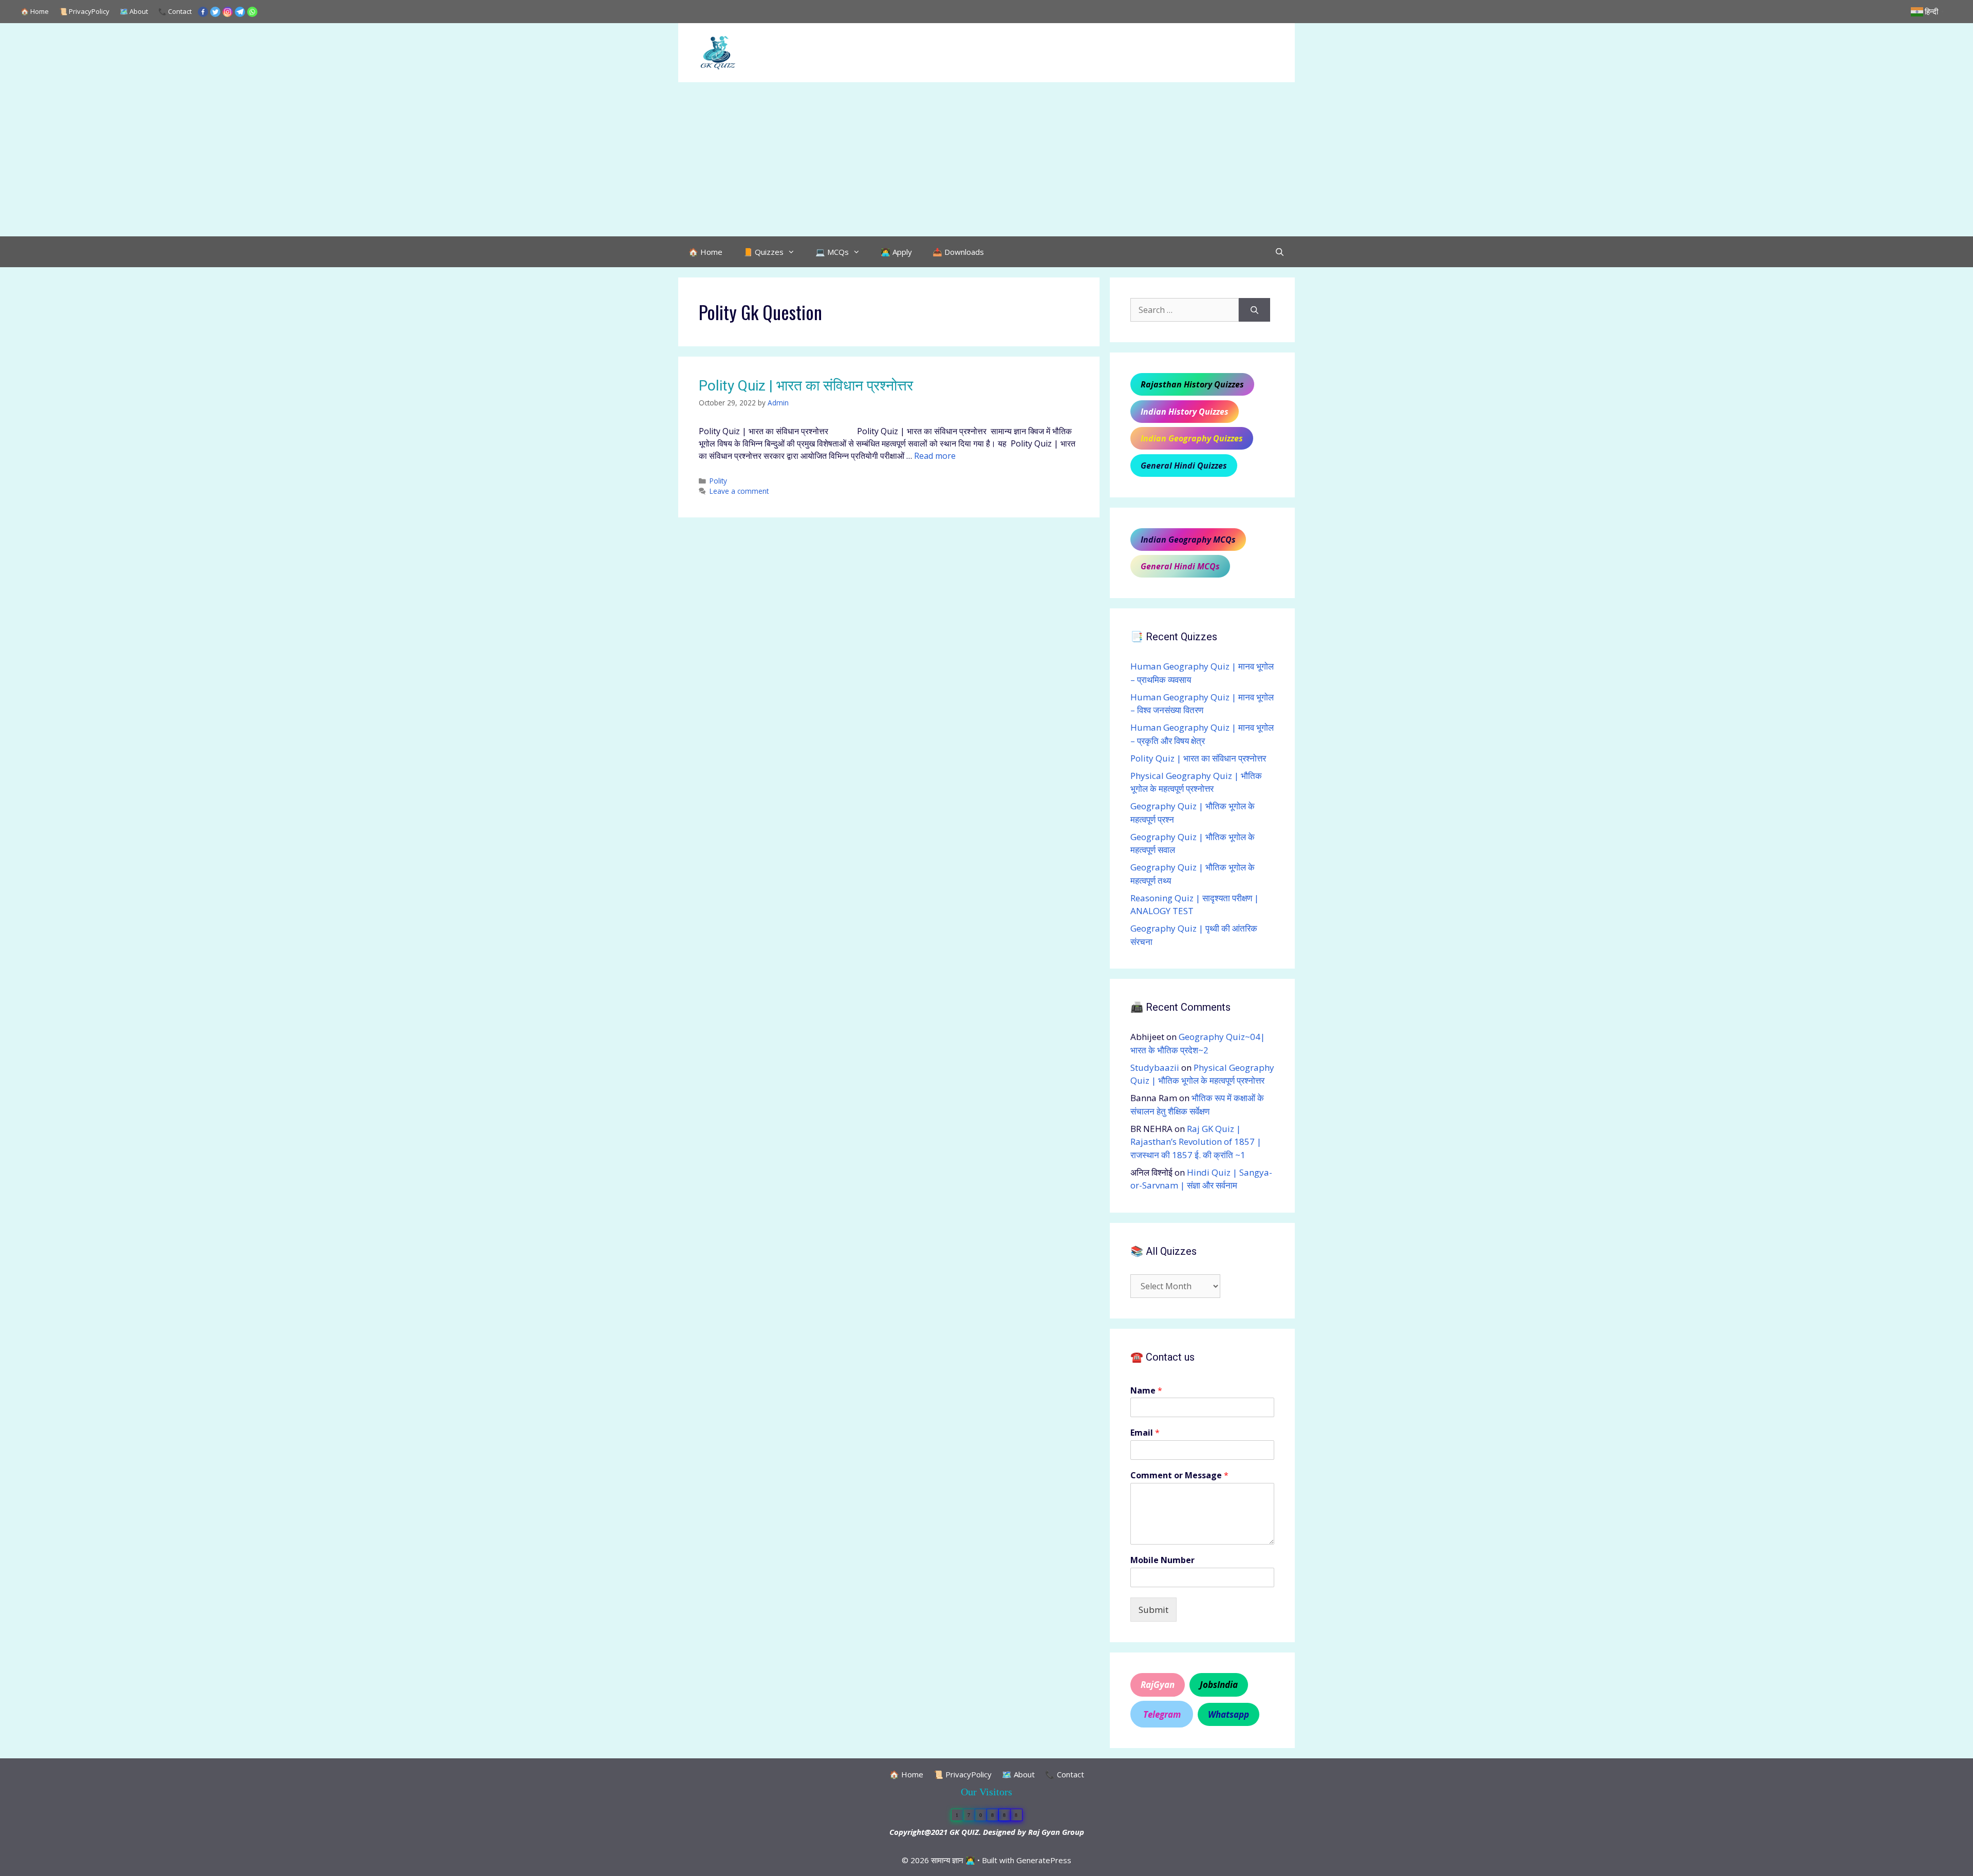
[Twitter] (215, 12)
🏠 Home (35, 11)
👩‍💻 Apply (896, 252)
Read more (935, 456)
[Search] (1254, 310)
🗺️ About (134, 11)
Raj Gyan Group (1056, 1832)
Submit (1153, 1610)
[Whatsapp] (252, 12)
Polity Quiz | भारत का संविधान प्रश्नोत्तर (806, 386)
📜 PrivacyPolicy (84, 11)
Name (1146, 1391)
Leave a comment (739, 491)
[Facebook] (203, 12)
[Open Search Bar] (1280, 252)
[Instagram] (228, 12)
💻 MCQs (832, 252)
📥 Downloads (958, 252)
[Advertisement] (986, 159)
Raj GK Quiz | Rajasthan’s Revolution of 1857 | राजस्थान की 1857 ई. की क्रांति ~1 (1196, 1142)
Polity (718, 481)
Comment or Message (1179, 1475)
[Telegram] (240, 12)
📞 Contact (175, 11)
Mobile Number (1162, 1560)
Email (1145, 1433)
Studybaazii (1155, 1067)
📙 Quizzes (763, 252)
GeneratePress (1044, 1860)
